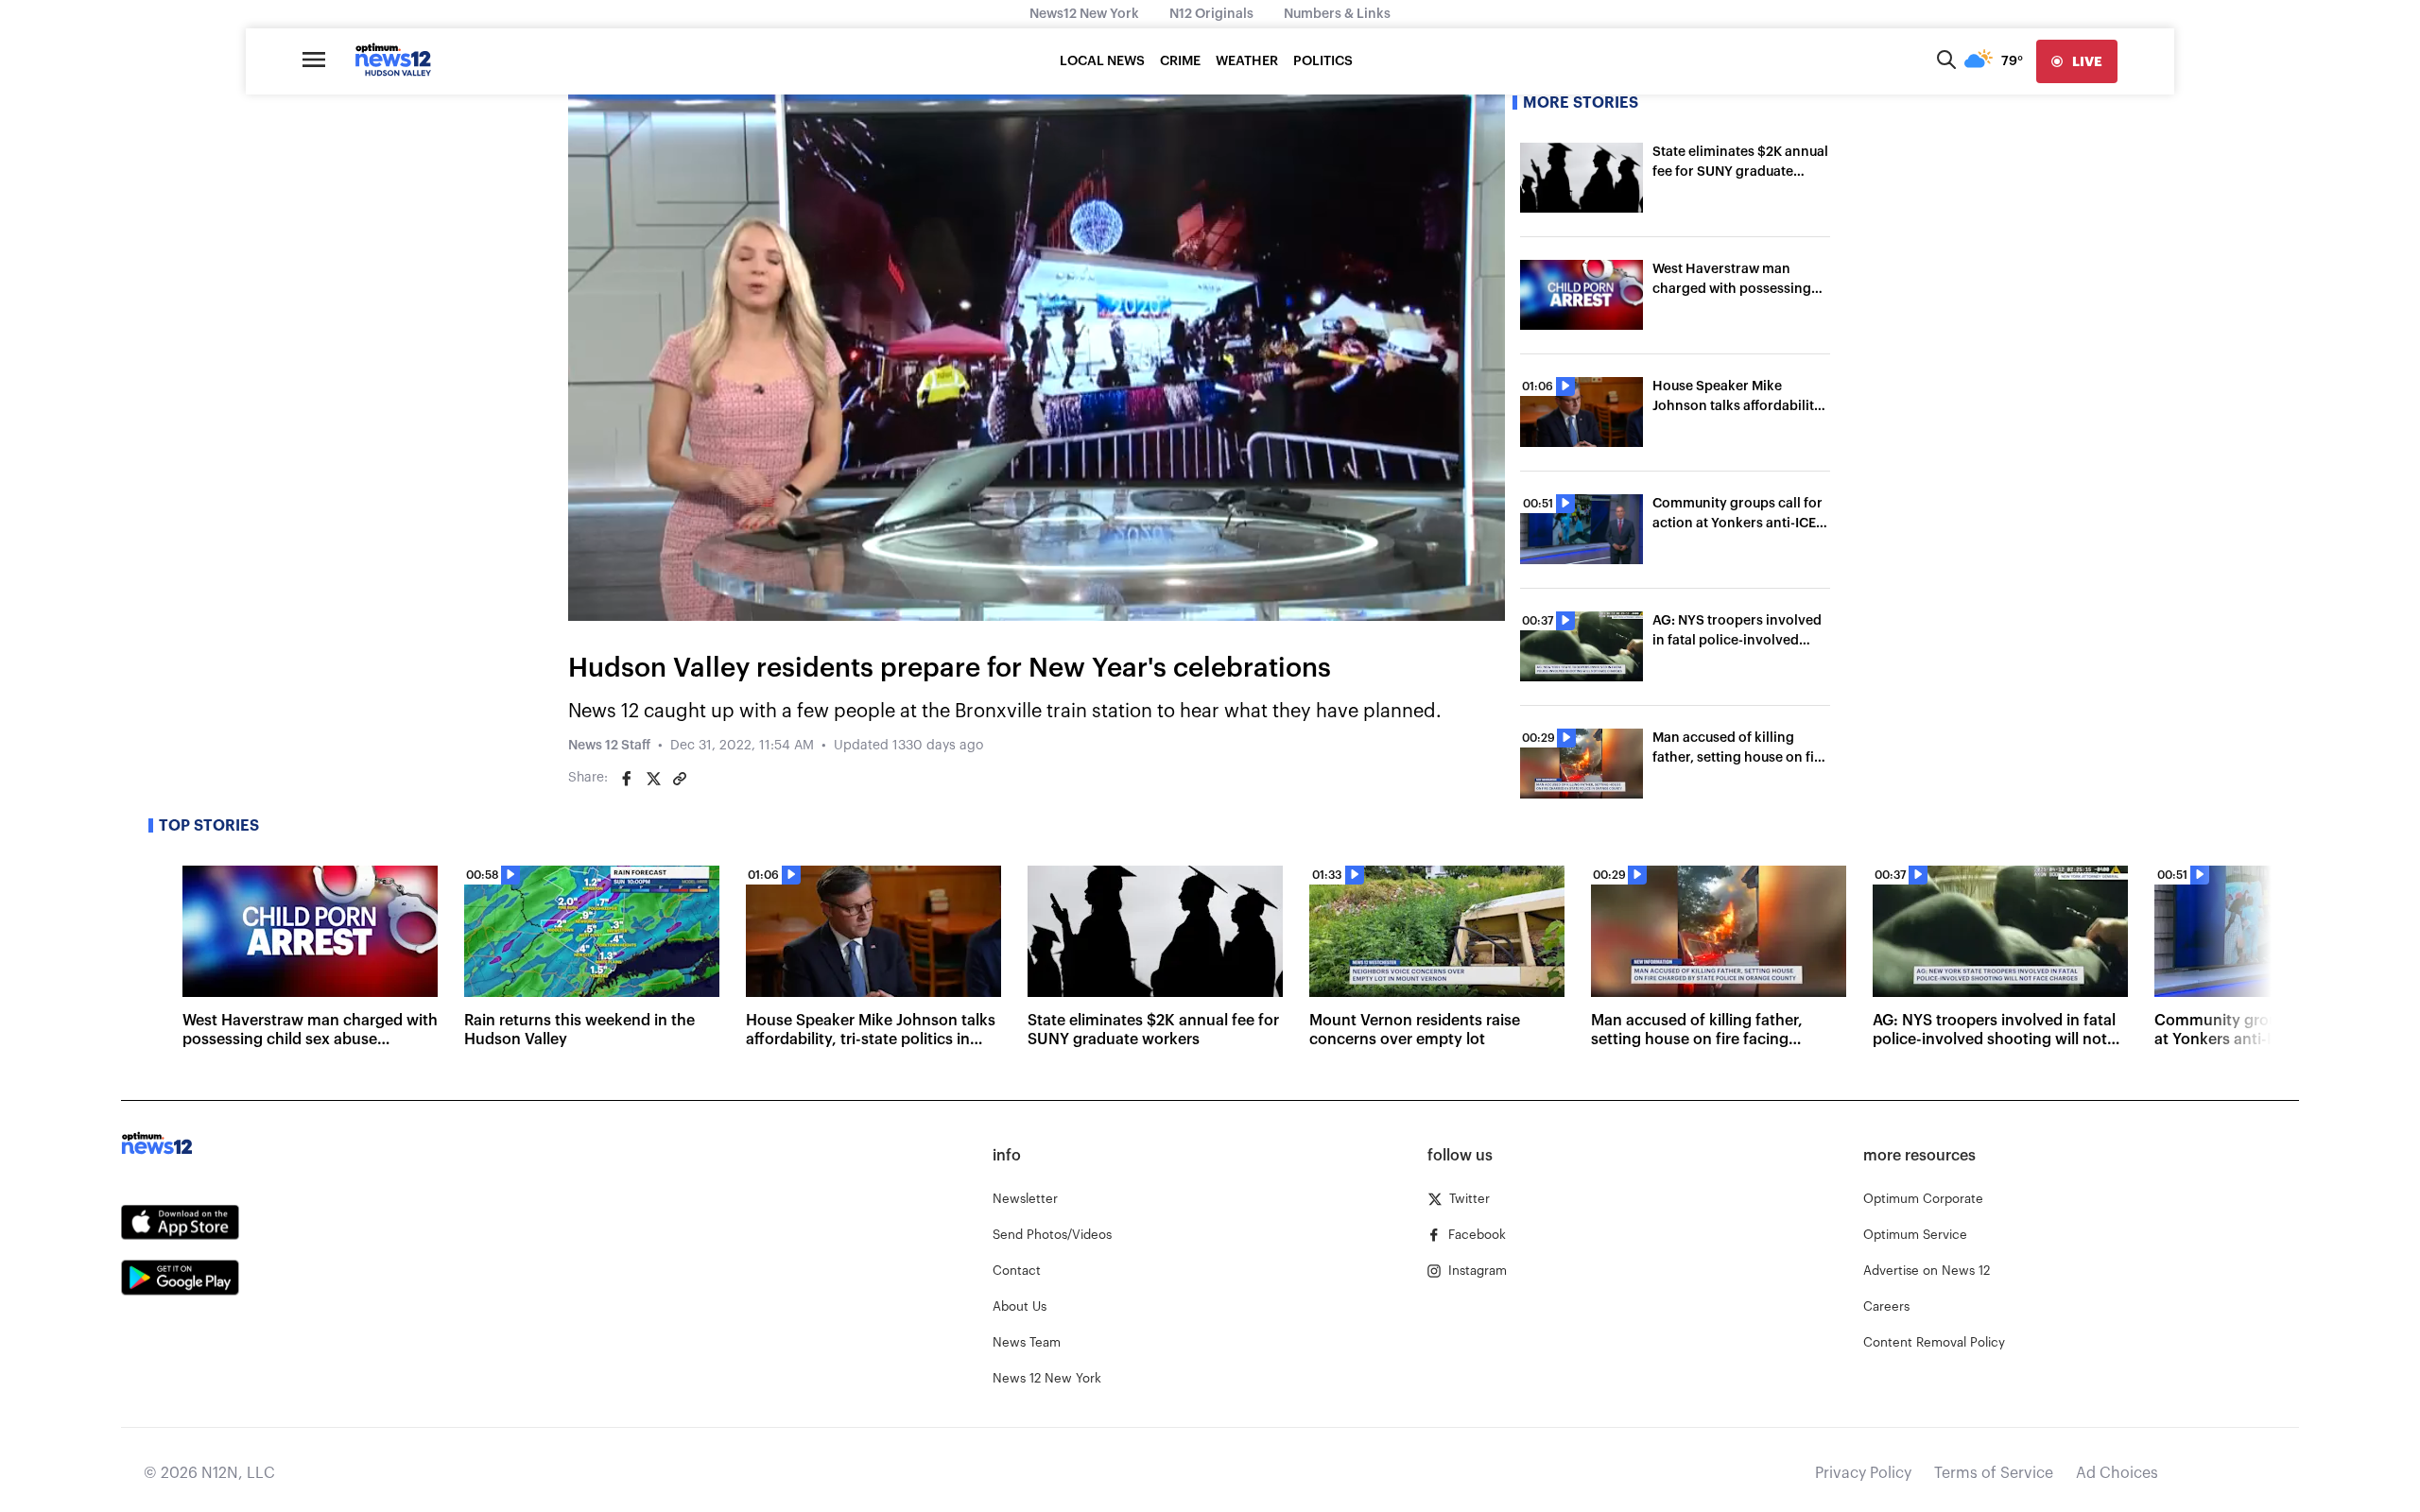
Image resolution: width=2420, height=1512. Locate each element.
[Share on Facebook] (627, 779)
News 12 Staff (609, 746)
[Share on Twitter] (653, 779)
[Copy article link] (680, 779)
